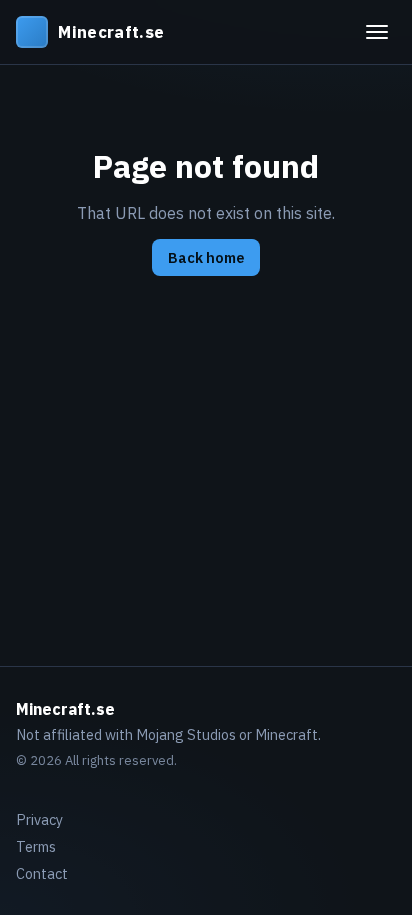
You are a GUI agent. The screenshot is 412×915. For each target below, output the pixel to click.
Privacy (39, 819)
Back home (206, 257)
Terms (36, 846)
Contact (42, 873)
